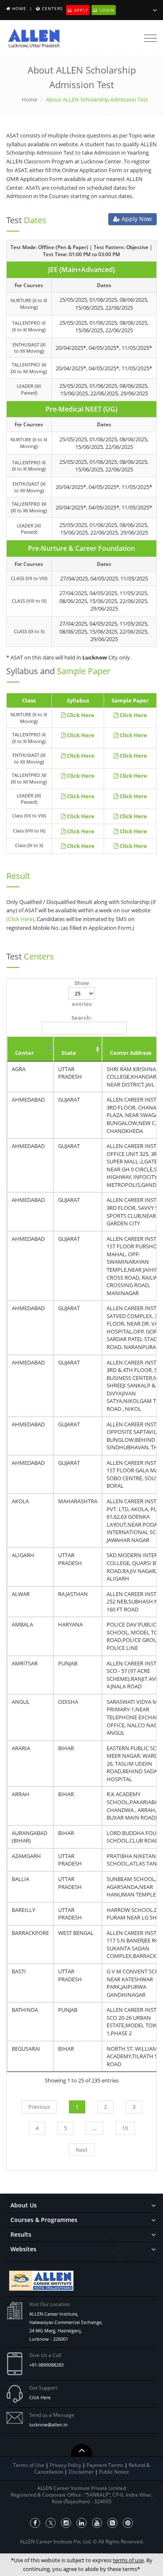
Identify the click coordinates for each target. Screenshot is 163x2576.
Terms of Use (29, 2465)
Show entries (82, 994)
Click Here (40, 2397)
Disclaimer (82, 2472)
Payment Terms (106, 2465)
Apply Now (136, 219)
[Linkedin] (81, 2523)
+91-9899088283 (46, 2365)
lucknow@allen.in (48, 2425)
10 (125, 2128)
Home (19, 8)
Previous (39, 2107)
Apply (80, 10)
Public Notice (114, 2472)
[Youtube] (97, 2523)
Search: (82, 1018)
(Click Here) (20, 919)
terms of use (128, 2560)
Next (82, 2150)
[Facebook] (35, 2523)
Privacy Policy (65, 2465)
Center (24, 1053)
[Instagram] (66, 2523)
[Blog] (112, 2523)
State (69, 1053)
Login (106, 10)
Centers (52, 8)
